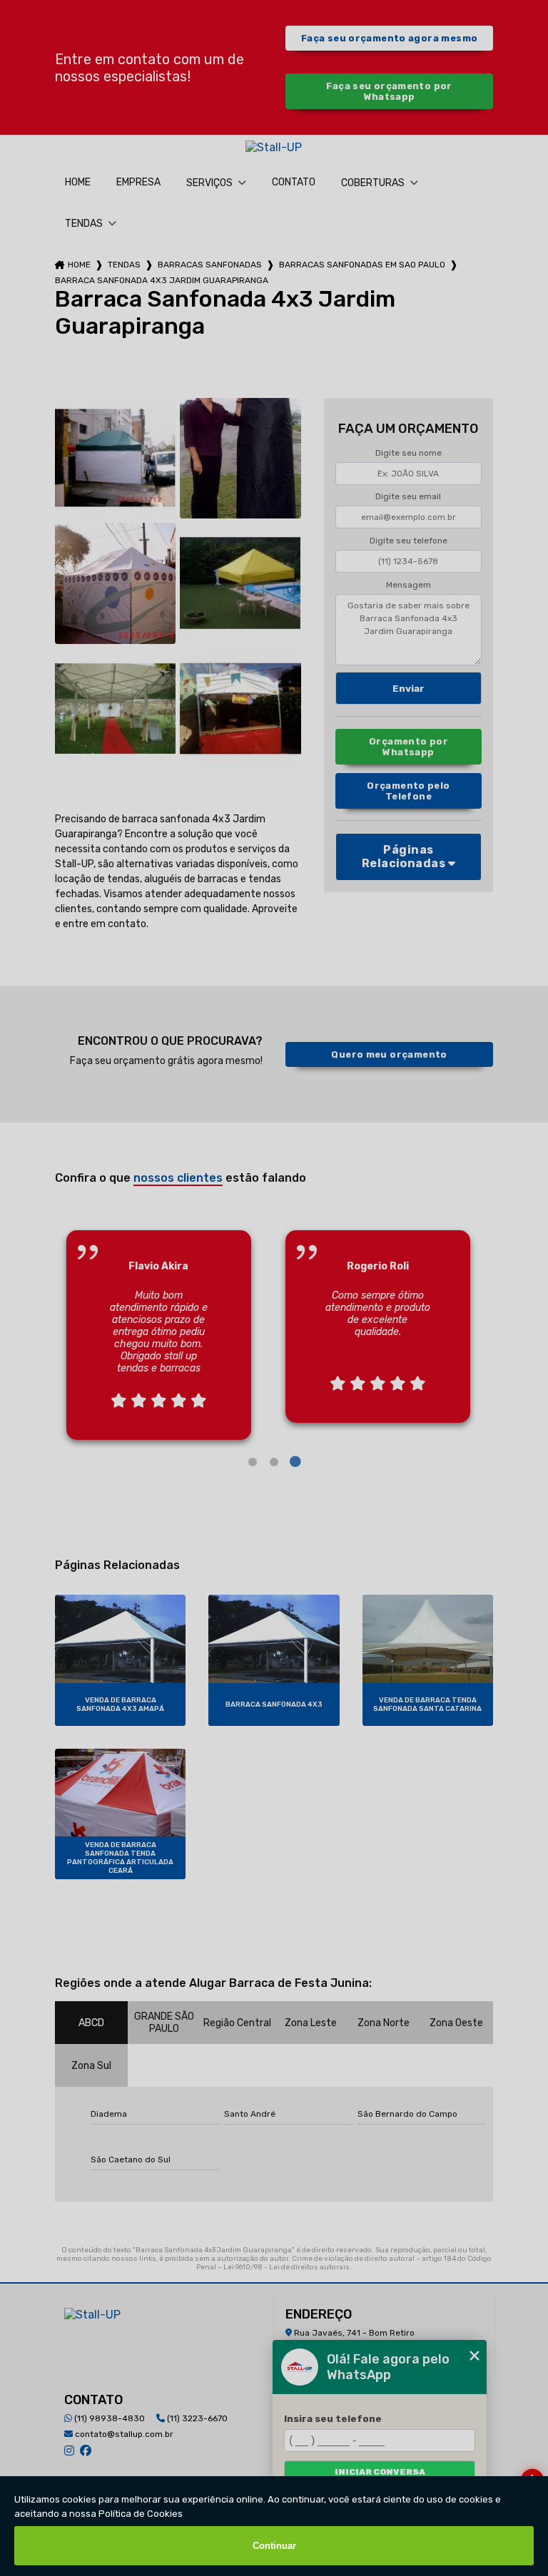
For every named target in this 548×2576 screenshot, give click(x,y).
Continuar (274, 2546)
